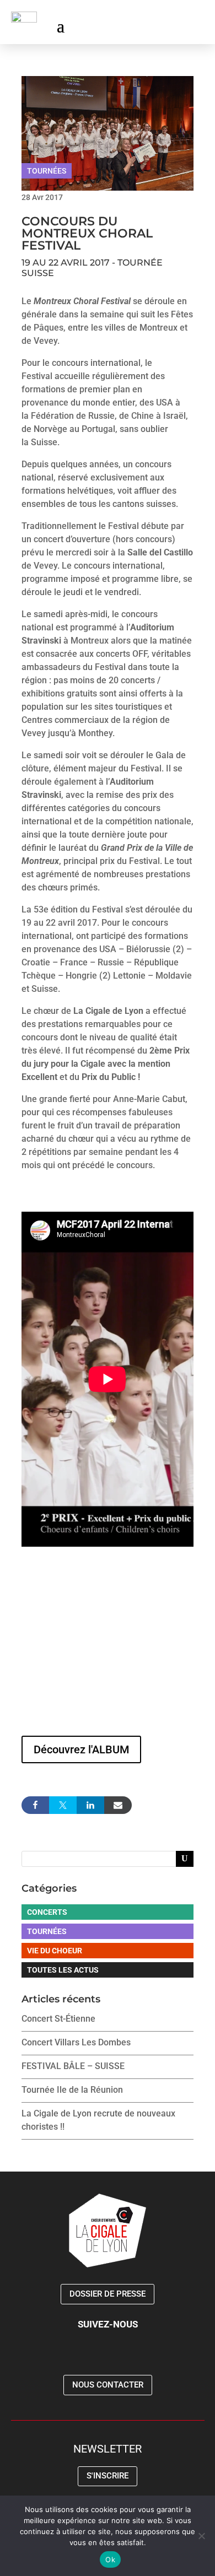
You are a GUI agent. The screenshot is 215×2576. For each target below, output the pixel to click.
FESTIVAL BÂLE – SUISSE (73, 2066)
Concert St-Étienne (58, 2019)
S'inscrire (108, 2476)
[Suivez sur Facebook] (151, 25)
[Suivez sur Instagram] (173, 25)
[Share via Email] (118, 1805)
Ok (110, 2559)
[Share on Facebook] (35, 1805)
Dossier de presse (108, 2294)
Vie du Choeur (55, 1951)
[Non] (201, 2536)
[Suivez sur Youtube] (195, 25)
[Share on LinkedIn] (90, 1805)
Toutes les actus (63, 1970)
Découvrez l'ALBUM (81, 1749)
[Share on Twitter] (63, 1805)
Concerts (47, 1912)
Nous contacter (108, 2385)
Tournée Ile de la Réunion (72, 2090)
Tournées (47, 171)
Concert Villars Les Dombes (76, 2042)
